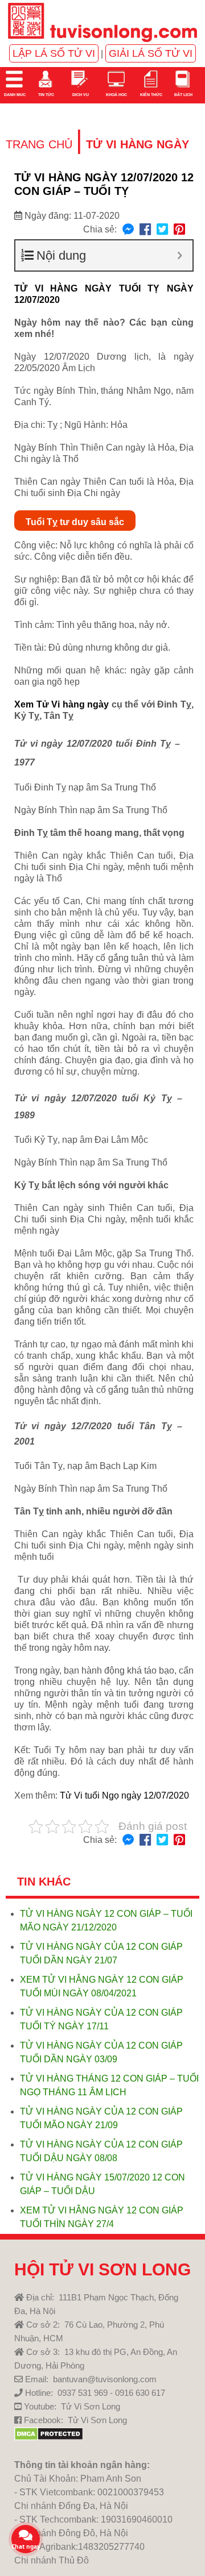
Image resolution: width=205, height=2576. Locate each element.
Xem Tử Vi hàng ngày (61, 704)
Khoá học (116, 95)
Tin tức (46, 95)
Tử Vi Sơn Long (91, 2406)
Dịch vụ (80, 95)
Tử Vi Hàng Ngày (138, 144)
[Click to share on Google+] (179, 230)
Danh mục (14, 95)
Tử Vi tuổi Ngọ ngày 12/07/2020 (124, 1795)
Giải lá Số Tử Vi (151, 53)
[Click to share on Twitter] (162, 230)
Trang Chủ (39, 144)
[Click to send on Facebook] (128, 230)
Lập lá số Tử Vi (54, 53)
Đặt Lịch (183, 95)
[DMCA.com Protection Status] (49, 2438)
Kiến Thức (151, 95)
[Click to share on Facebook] (145, 230)
